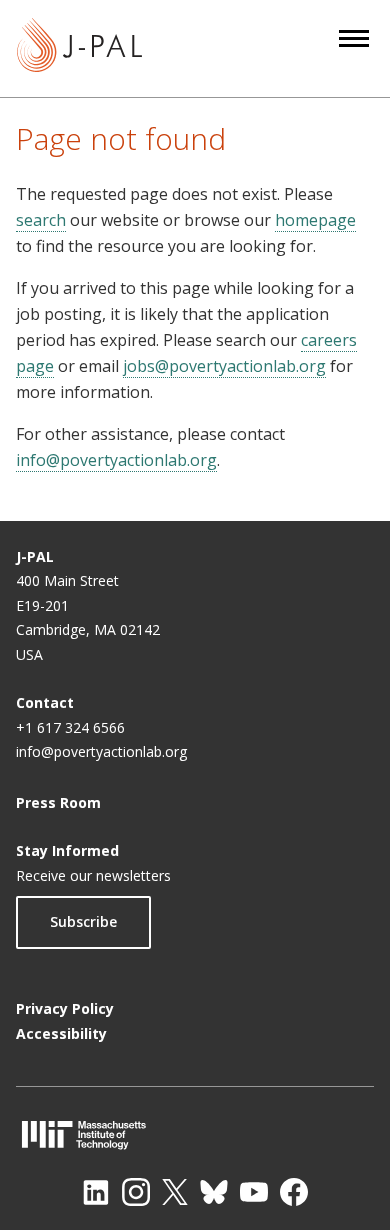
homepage (315, 220)
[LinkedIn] (96, 1192)
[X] (175, 1192)
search (41, 220)
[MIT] (195, 1134)
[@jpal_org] (136, 1192)
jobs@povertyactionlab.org (224, 366)
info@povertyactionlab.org (116, 460)
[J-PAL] (79, 48)
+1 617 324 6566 (70, 727)
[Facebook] (294, 1192)
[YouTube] (254, 1192)
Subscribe (83, 921)
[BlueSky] (214, 1192)
